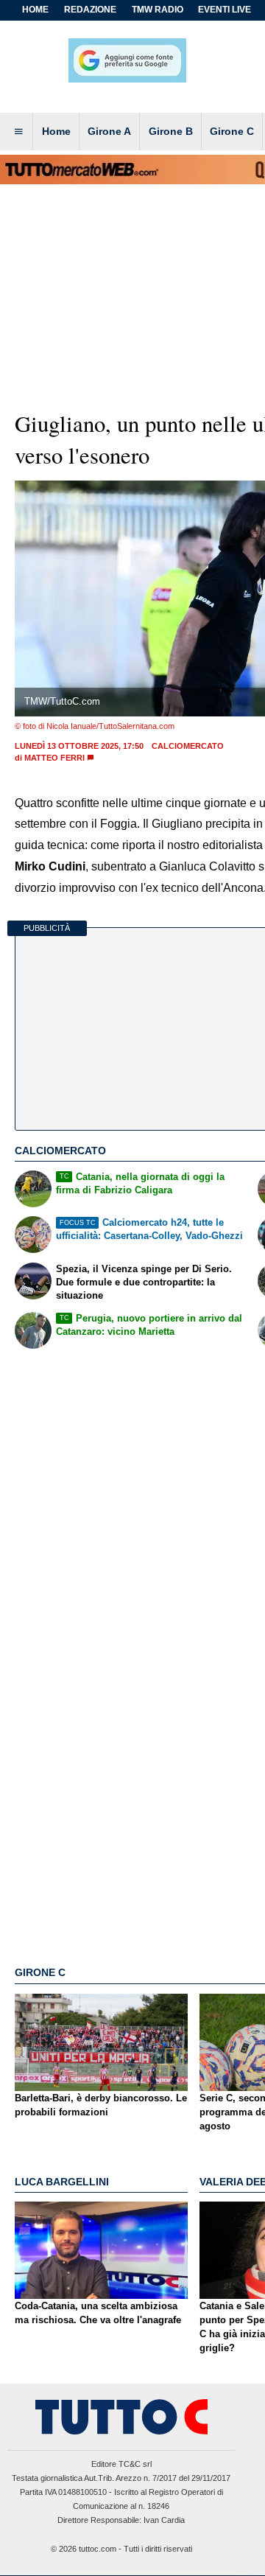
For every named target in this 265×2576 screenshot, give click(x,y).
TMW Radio (158, 10)
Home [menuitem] (56, 131)
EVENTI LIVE (225, 10)
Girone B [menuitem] (171, 131)
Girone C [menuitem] (232, 131)
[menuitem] (18, 132)
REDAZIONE (90, 10)
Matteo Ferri (54, 758)
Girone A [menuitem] (109, 131)
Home (35, 10)
